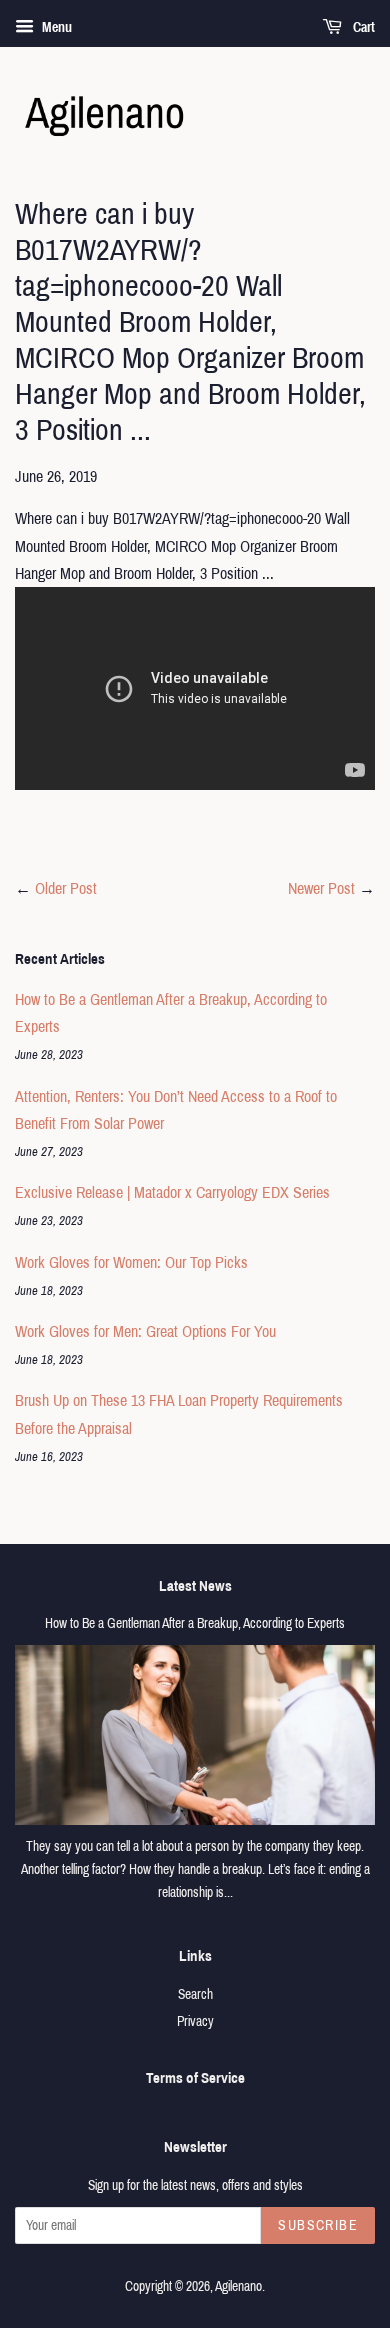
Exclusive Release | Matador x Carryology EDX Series (172, 1192)
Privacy (195, 2021)
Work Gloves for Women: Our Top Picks (131, 1262)
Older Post (66, 888)
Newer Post (321, 888)
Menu (55, 27)
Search (195, 1994)
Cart (362, 27)
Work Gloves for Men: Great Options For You (145, 1331)
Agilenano (238, 2286)
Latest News (195, 1586)
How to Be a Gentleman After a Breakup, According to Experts (195, 1623)
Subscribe (318, 2225)
